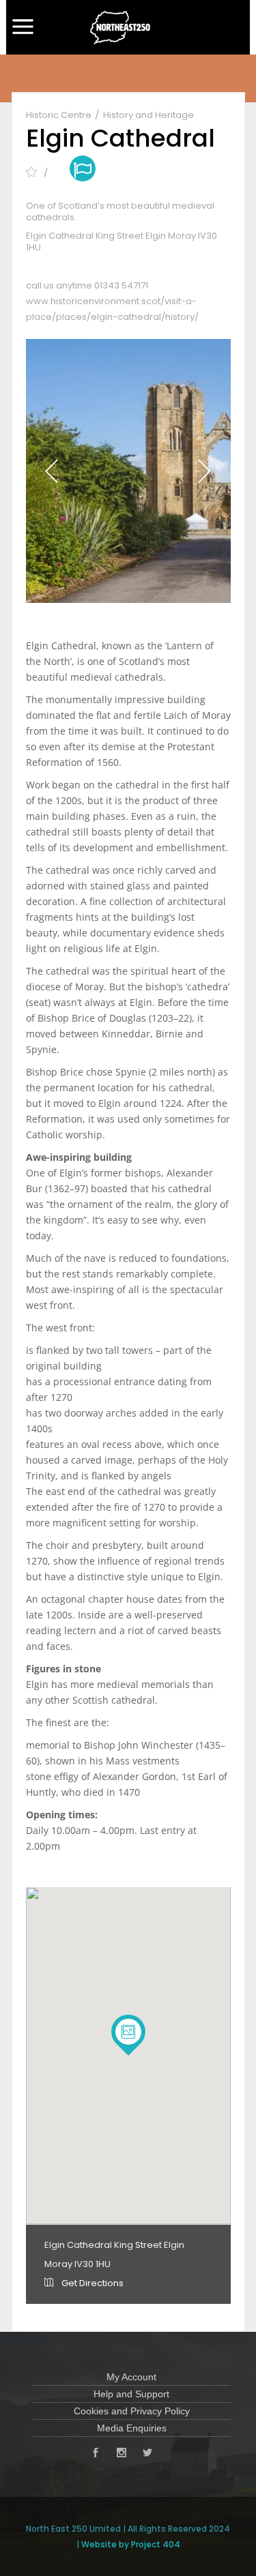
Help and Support (131, 2394)
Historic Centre (60, 115)
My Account (131, 2377)
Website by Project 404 (131, 2544)
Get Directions (91, 2283)
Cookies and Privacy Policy (132, 2411)
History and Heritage (148, 115)
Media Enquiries (132, 2428)
